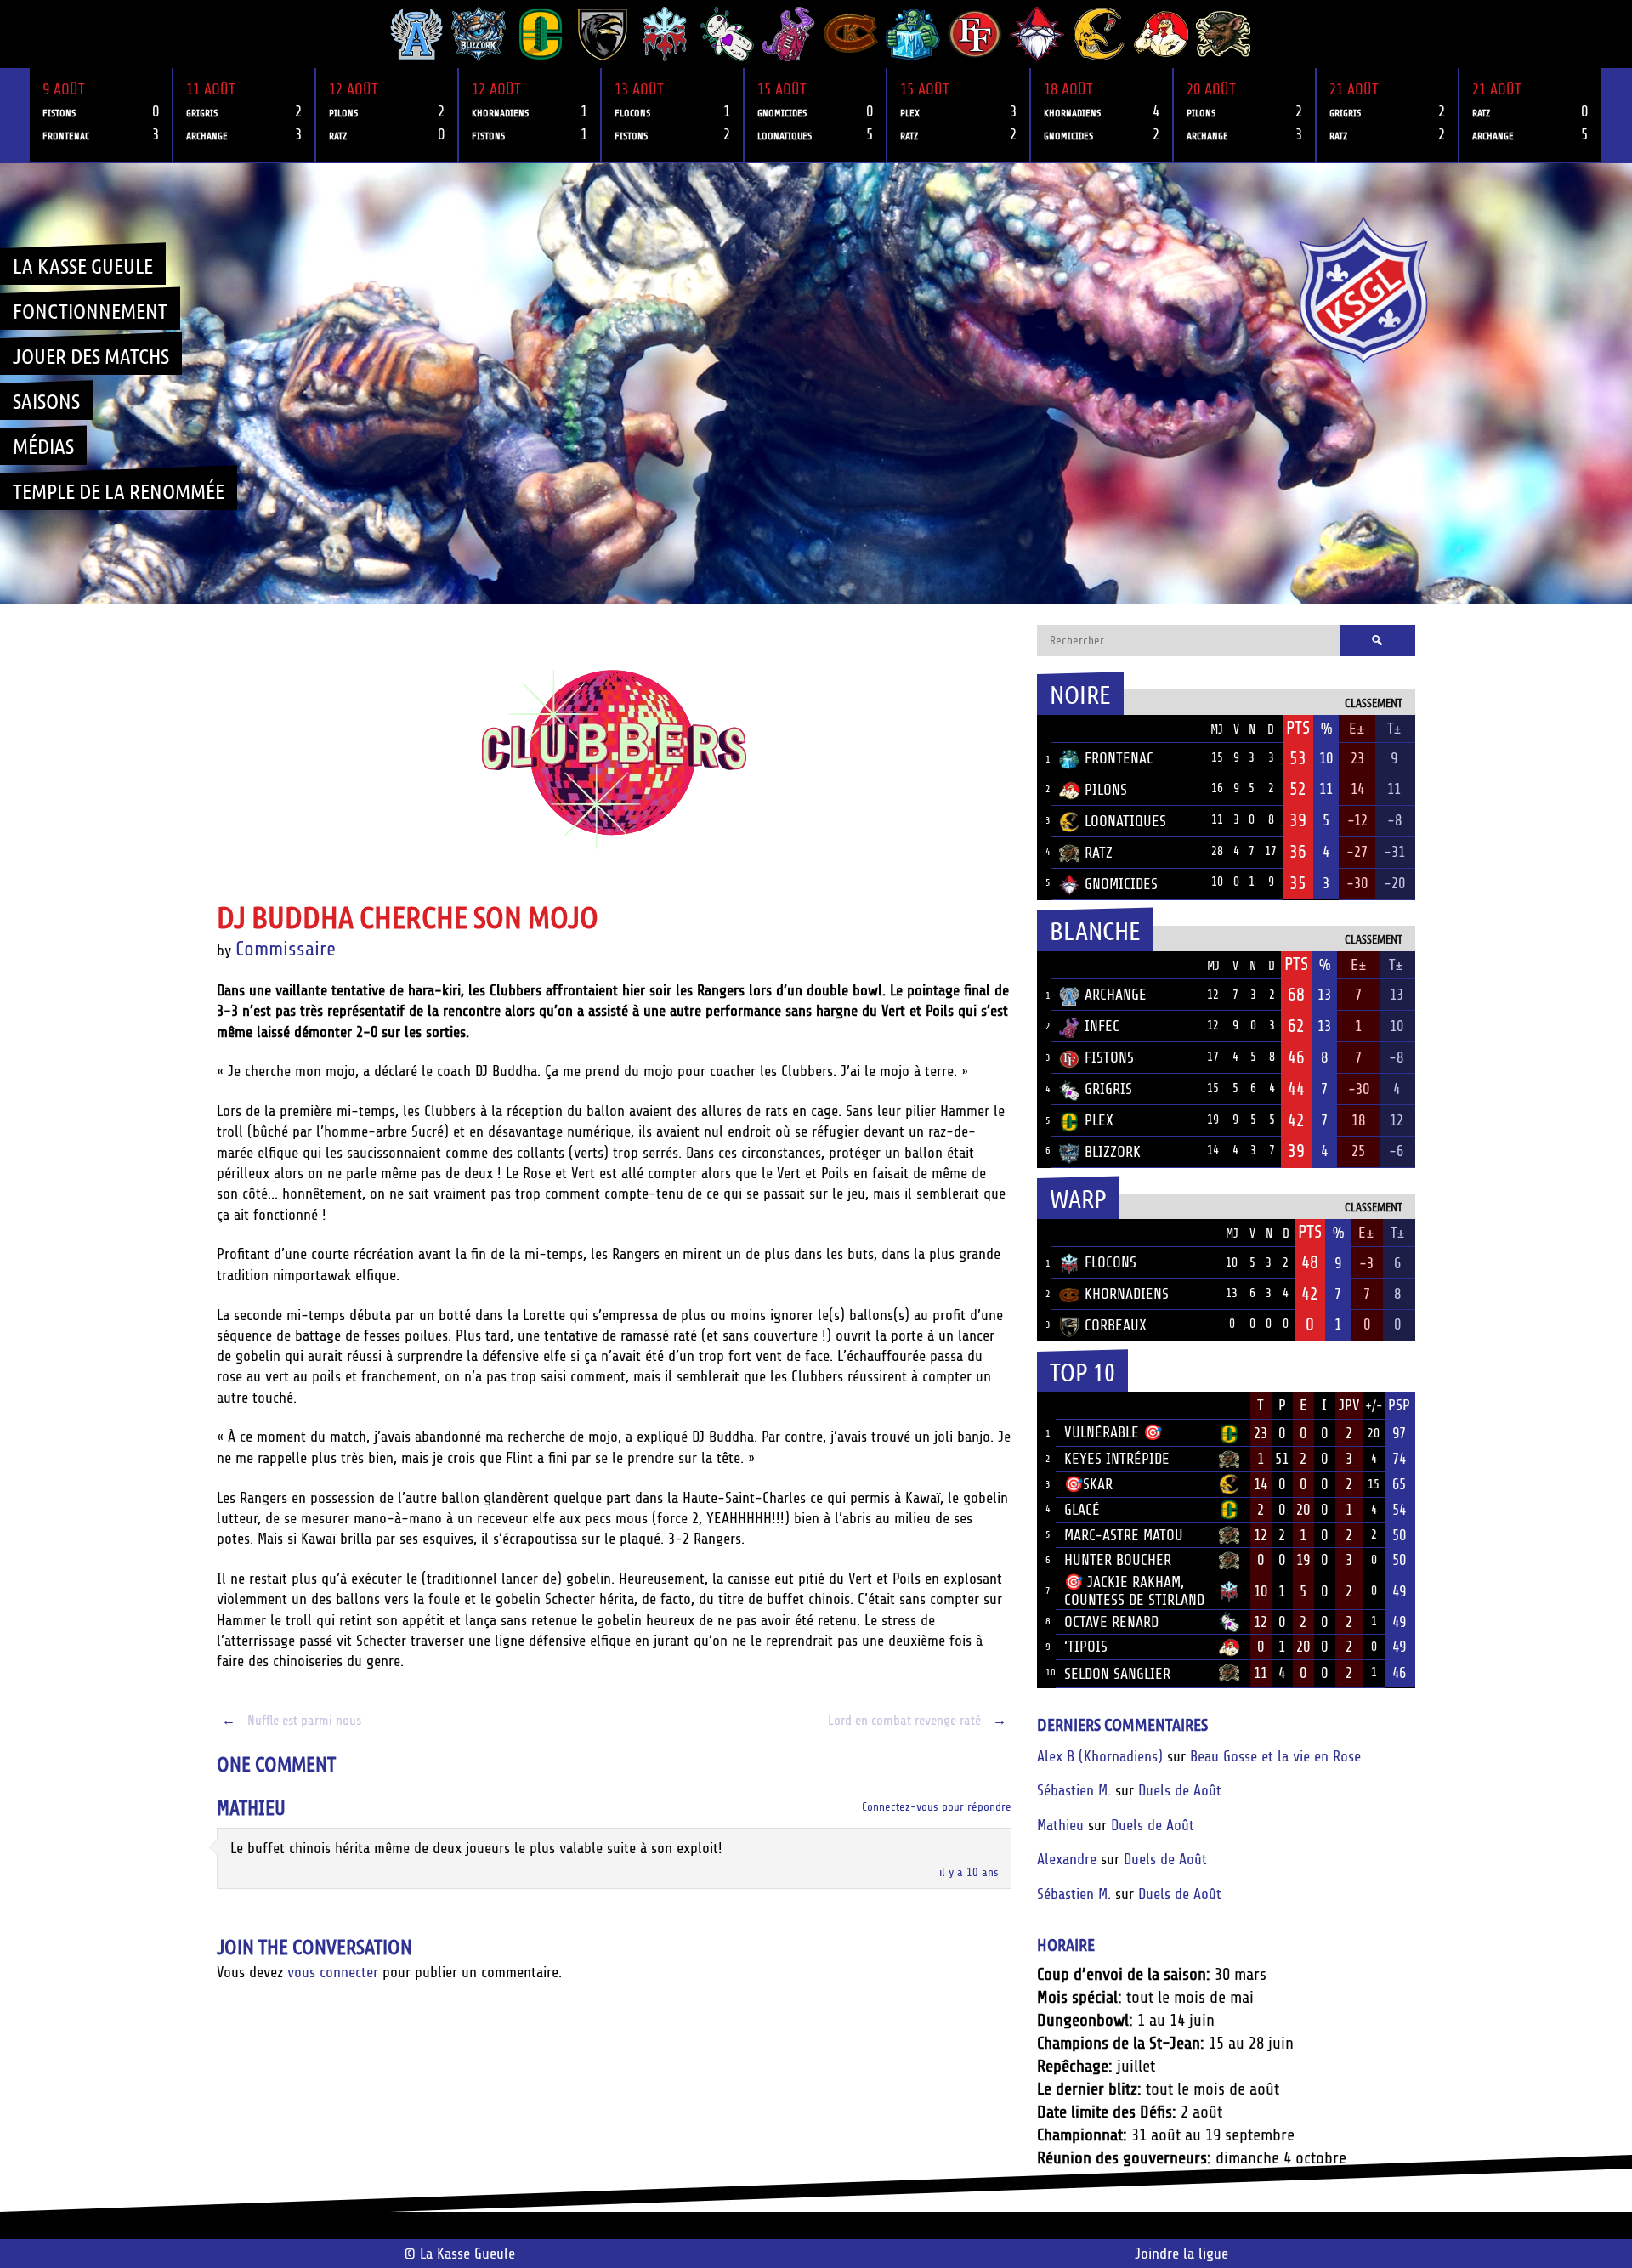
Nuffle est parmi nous (292, 1721)
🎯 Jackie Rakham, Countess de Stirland (1134, 1591)
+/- (1374, 1406)
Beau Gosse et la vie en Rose (1275, 1756)
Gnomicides (1121, 884)
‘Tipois (1086, 1647)
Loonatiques (1125, 821)
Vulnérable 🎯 (1113, 1432)
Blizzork (1113, 1152)
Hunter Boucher (1118, 1560)
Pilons (1106, 790)
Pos (1044, 729)
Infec (1102, 1026)
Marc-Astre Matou (1124, 1535)
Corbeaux (1116, 1325)
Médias (43, 445)
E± (1357, 729)
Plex (1099, 1120)
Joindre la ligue (1181, 2254)
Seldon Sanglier (1117, 1674)
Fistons (1109, 1057)
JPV (1349, 1405)
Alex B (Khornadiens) (1100, 1756)
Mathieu (251, 1809)
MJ (1217, 730)
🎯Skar (1088, 1484)
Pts (1298, 728)
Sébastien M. (1074, 1790)
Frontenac (1119, 758)
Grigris (1108, 1089)
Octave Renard (1111, 1622)
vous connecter (333, 1972)
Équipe (1082, 729)
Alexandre (1067, 1859)
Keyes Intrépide (1117, 1459)
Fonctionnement (90, 310)
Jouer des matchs (91, 355)
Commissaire (286, 949)
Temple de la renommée (119, 490)
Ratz (1099, 853)
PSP (1399, 1405)
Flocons (1111, 1262)
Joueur (1088, 1405)
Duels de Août (1180, 1790)
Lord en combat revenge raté (917, 1721)
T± (1394, 729)
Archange (1116, 995)
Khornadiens (1127, 1294)
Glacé (1082, 1510)
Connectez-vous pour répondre (937, 1807)
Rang (1046, 1406)
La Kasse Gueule (83, 265)
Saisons (46, 400)
